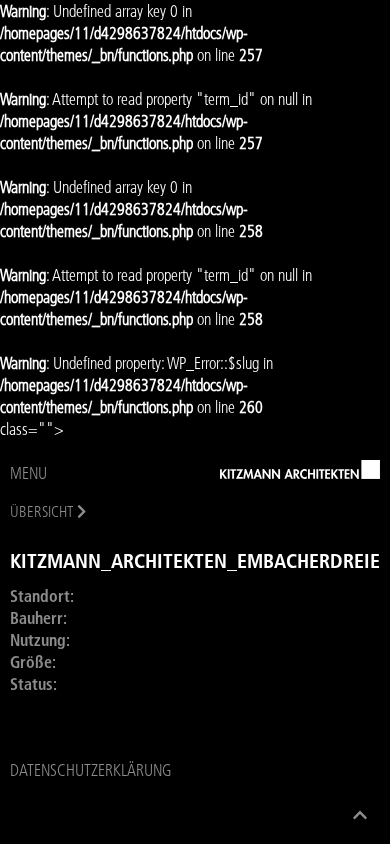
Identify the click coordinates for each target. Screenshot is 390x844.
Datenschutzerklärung (90, 770)
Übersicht (41, 511)
